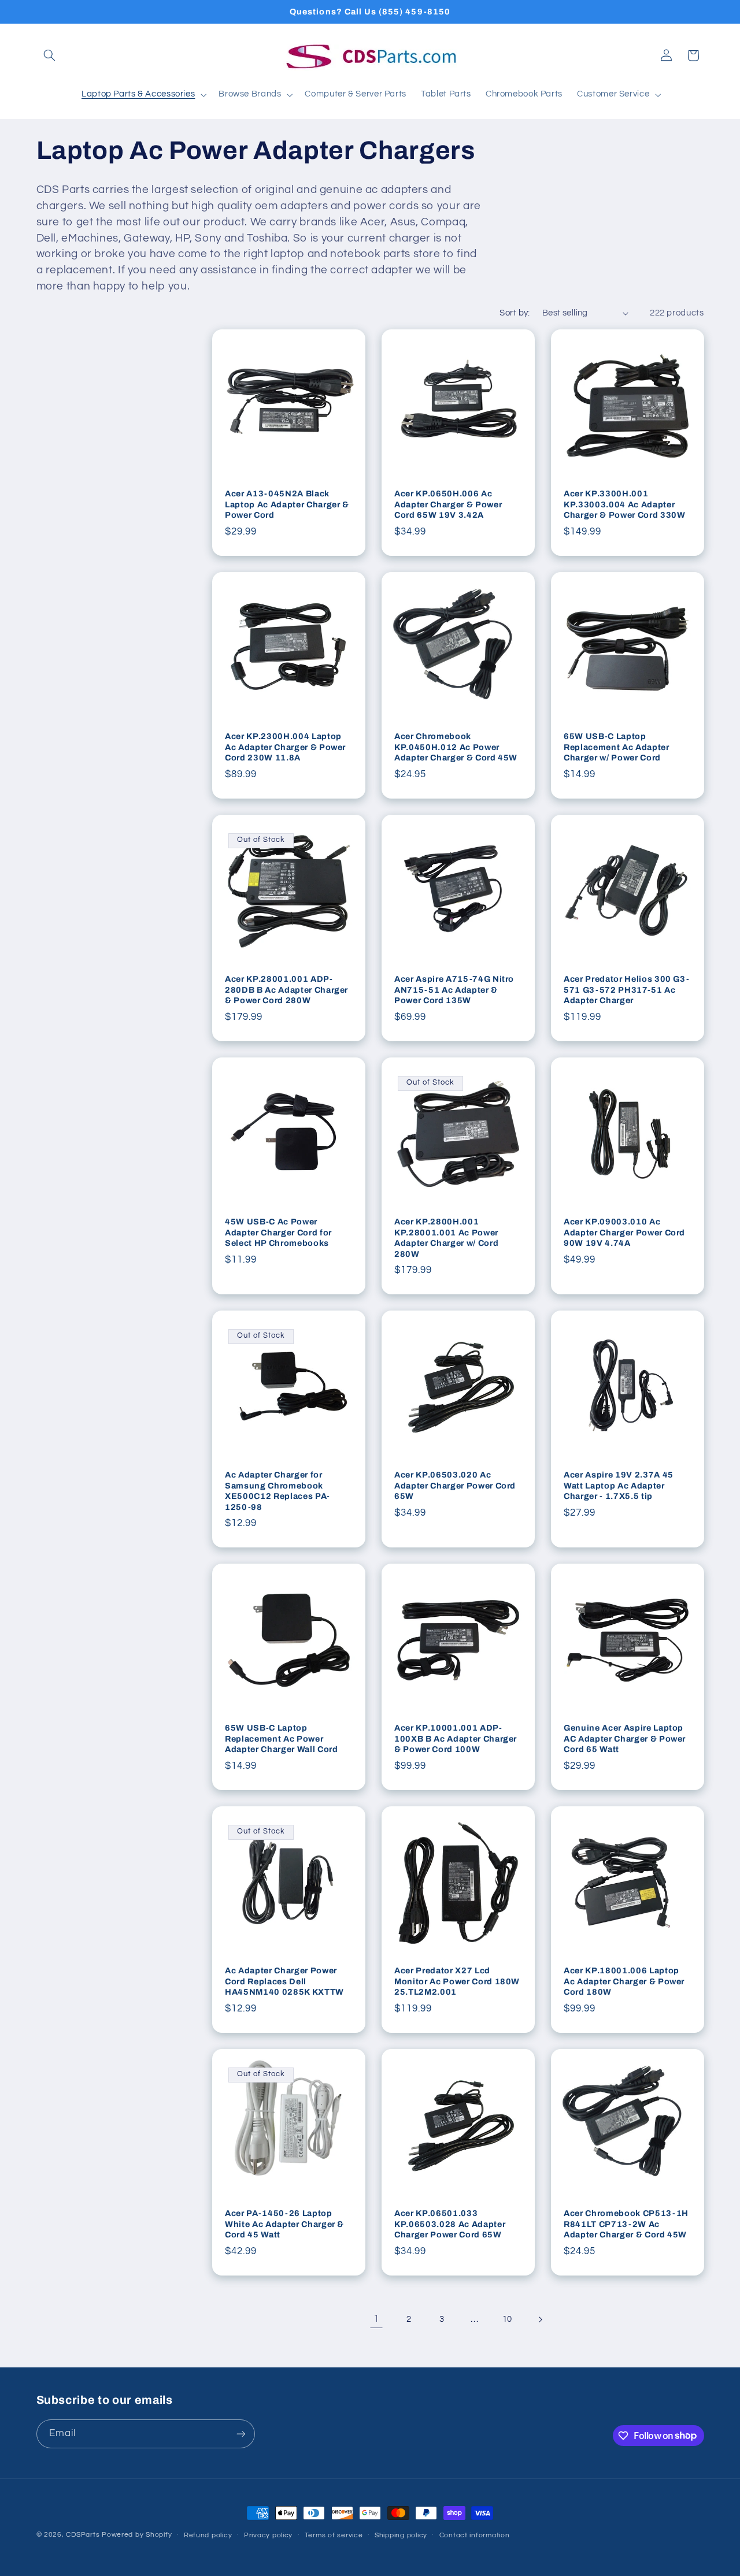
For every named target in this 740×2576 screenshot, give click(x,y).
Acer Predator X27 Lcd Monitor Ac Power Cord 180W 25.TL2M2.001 (457, 1982)
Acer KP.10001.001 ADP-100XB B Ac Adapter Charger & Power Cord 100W (456, 1739)
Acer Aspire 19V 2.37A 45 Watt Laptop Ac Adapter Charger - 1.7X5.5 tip (619, 1485)
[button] (50, 55)
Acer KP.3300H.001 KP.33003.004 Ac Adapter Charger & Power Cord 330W (625, 504)
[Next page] (540, 2319)
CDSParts (83, 2535)
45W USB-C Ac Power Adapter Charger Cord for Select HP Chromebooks (278, 1232)
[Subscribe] (240, 2434)
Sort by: (515, 313)
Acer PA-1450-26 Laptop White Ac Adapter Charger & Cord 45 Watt (284, 2224)
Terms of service (334, 2535)
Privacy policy (268, 2535)
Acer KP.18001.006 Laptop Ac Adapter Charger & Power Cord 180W (624, 1982)
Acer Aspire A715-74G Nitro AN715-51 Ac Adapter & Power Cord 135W (454, 990)
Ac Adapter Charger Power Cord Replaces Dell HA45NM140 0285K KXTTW (284, 1982)
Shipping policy (401, 2535)
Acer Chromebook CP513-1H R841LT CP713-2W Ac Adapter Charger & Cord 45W (626, 2224)
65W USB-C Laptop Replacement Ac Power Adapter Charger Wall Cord (282, 1739)
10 (507, 2319)
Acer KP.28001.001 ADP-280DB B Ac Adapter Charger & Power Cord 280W (286, 990)
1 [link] (376, 2319)
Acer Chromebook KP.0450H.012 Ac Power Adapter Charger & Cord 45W (456, 747)
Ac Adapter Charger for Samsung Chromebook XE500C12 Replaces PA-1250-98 (277, 1491)
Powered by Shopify (137, 2535)
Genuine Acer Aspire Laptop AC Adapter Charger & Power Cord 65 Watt (625, 1739)
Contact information (475, 2535)
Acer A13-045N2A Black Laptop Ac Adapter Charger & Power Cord (287, 504)
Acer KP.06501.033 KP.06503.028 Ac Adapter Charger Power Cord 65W (450, 2224)
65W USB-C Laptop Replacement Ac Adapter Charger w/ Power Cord (617, 747)
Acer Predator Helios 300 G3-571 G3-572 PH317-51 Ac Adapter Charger (626, 990)
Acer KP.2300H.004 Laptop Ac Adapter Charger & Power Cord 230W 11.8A (285, 747)
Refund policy (208, 2535)
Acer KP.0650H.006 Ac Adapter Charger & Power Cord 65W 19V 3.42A (448, 504)
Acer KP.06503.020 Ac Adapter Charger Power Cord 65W (455, 1485)
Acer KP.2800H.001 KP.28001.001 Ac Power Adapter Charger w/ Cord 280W (446, 1237)
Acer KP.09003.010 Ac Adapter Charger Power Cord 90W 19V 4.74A (624, 1232)
